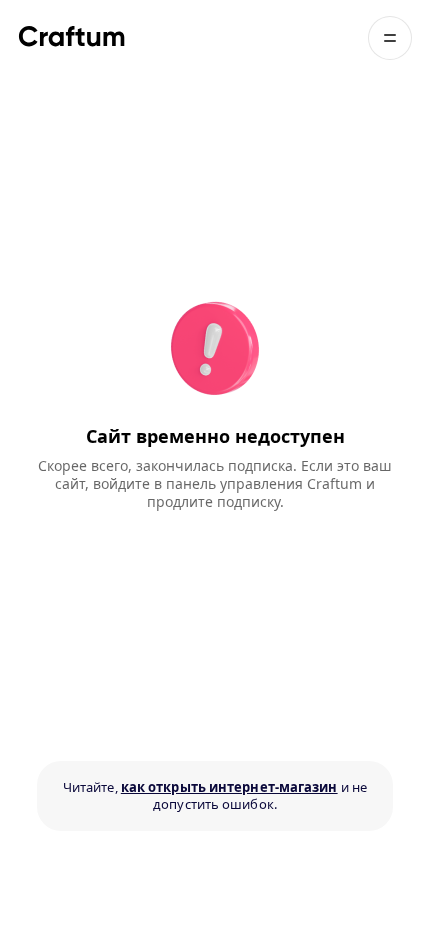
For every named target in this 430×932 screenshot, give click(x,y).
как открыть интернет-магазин (229, 787)
